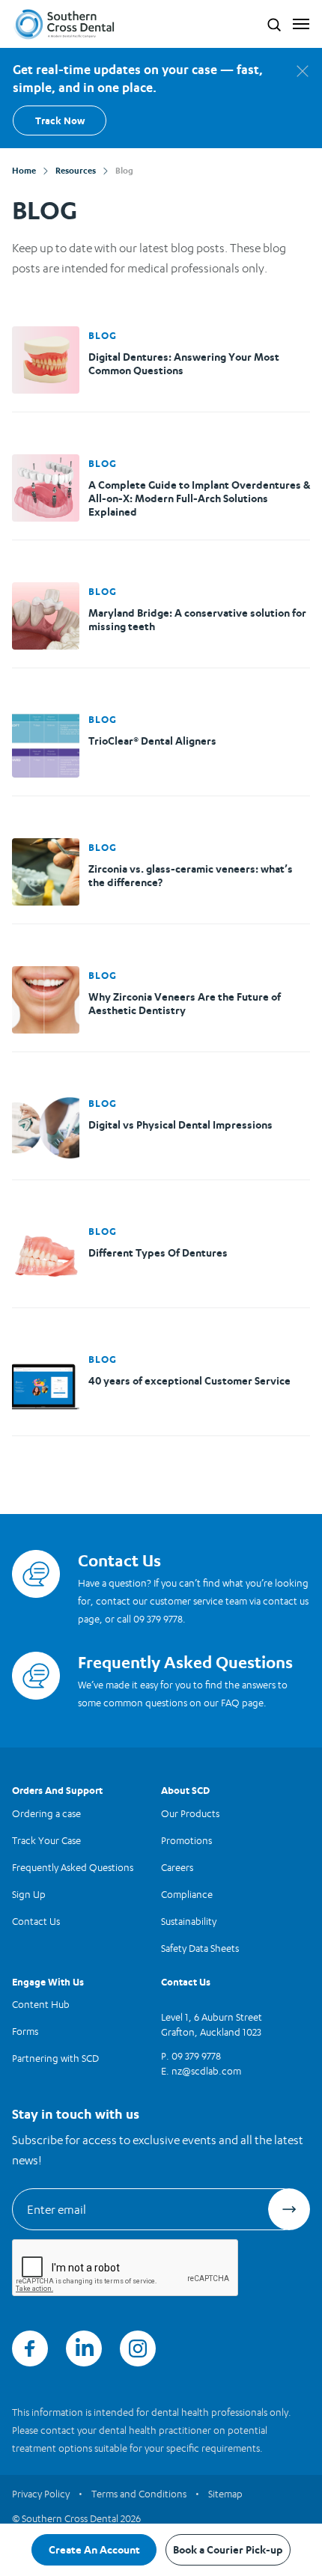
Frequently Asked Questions (73, 1867)
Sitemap (225, 2494)
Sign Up (29, 1894)
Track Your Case (46, 1840)
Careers (177, 1867)
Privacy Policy (41, 2494)
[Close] (303, 71)
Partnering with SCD (55, 2058)
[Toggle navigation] (298, 24)
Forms (25, 2031)
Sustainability (189, 1921)
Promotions (186, 1840)
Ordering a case (46, 1813)
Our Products (190, 1813)
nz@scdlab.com (206, 2071)
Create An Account (94, 2549)
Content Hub (41, 2004)
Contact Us (36, 1921)
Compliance (187, 1894)
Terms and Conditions (139, 2494)
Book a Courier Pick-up (228, 2549)
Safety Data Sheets (200, 1948)
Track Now (60, 120)
